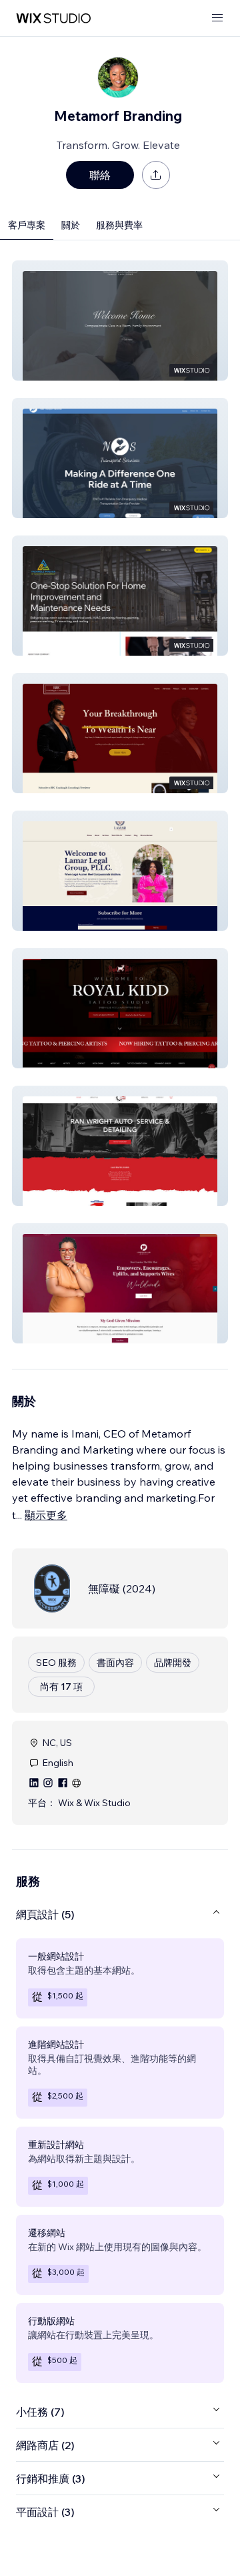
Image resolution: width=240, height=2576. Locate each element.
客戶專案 (27, 225)
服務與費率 (119, 225)
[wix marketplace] (53, 18)
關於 (71, 225)
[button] (120, 320)
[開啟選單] (217, 18)
